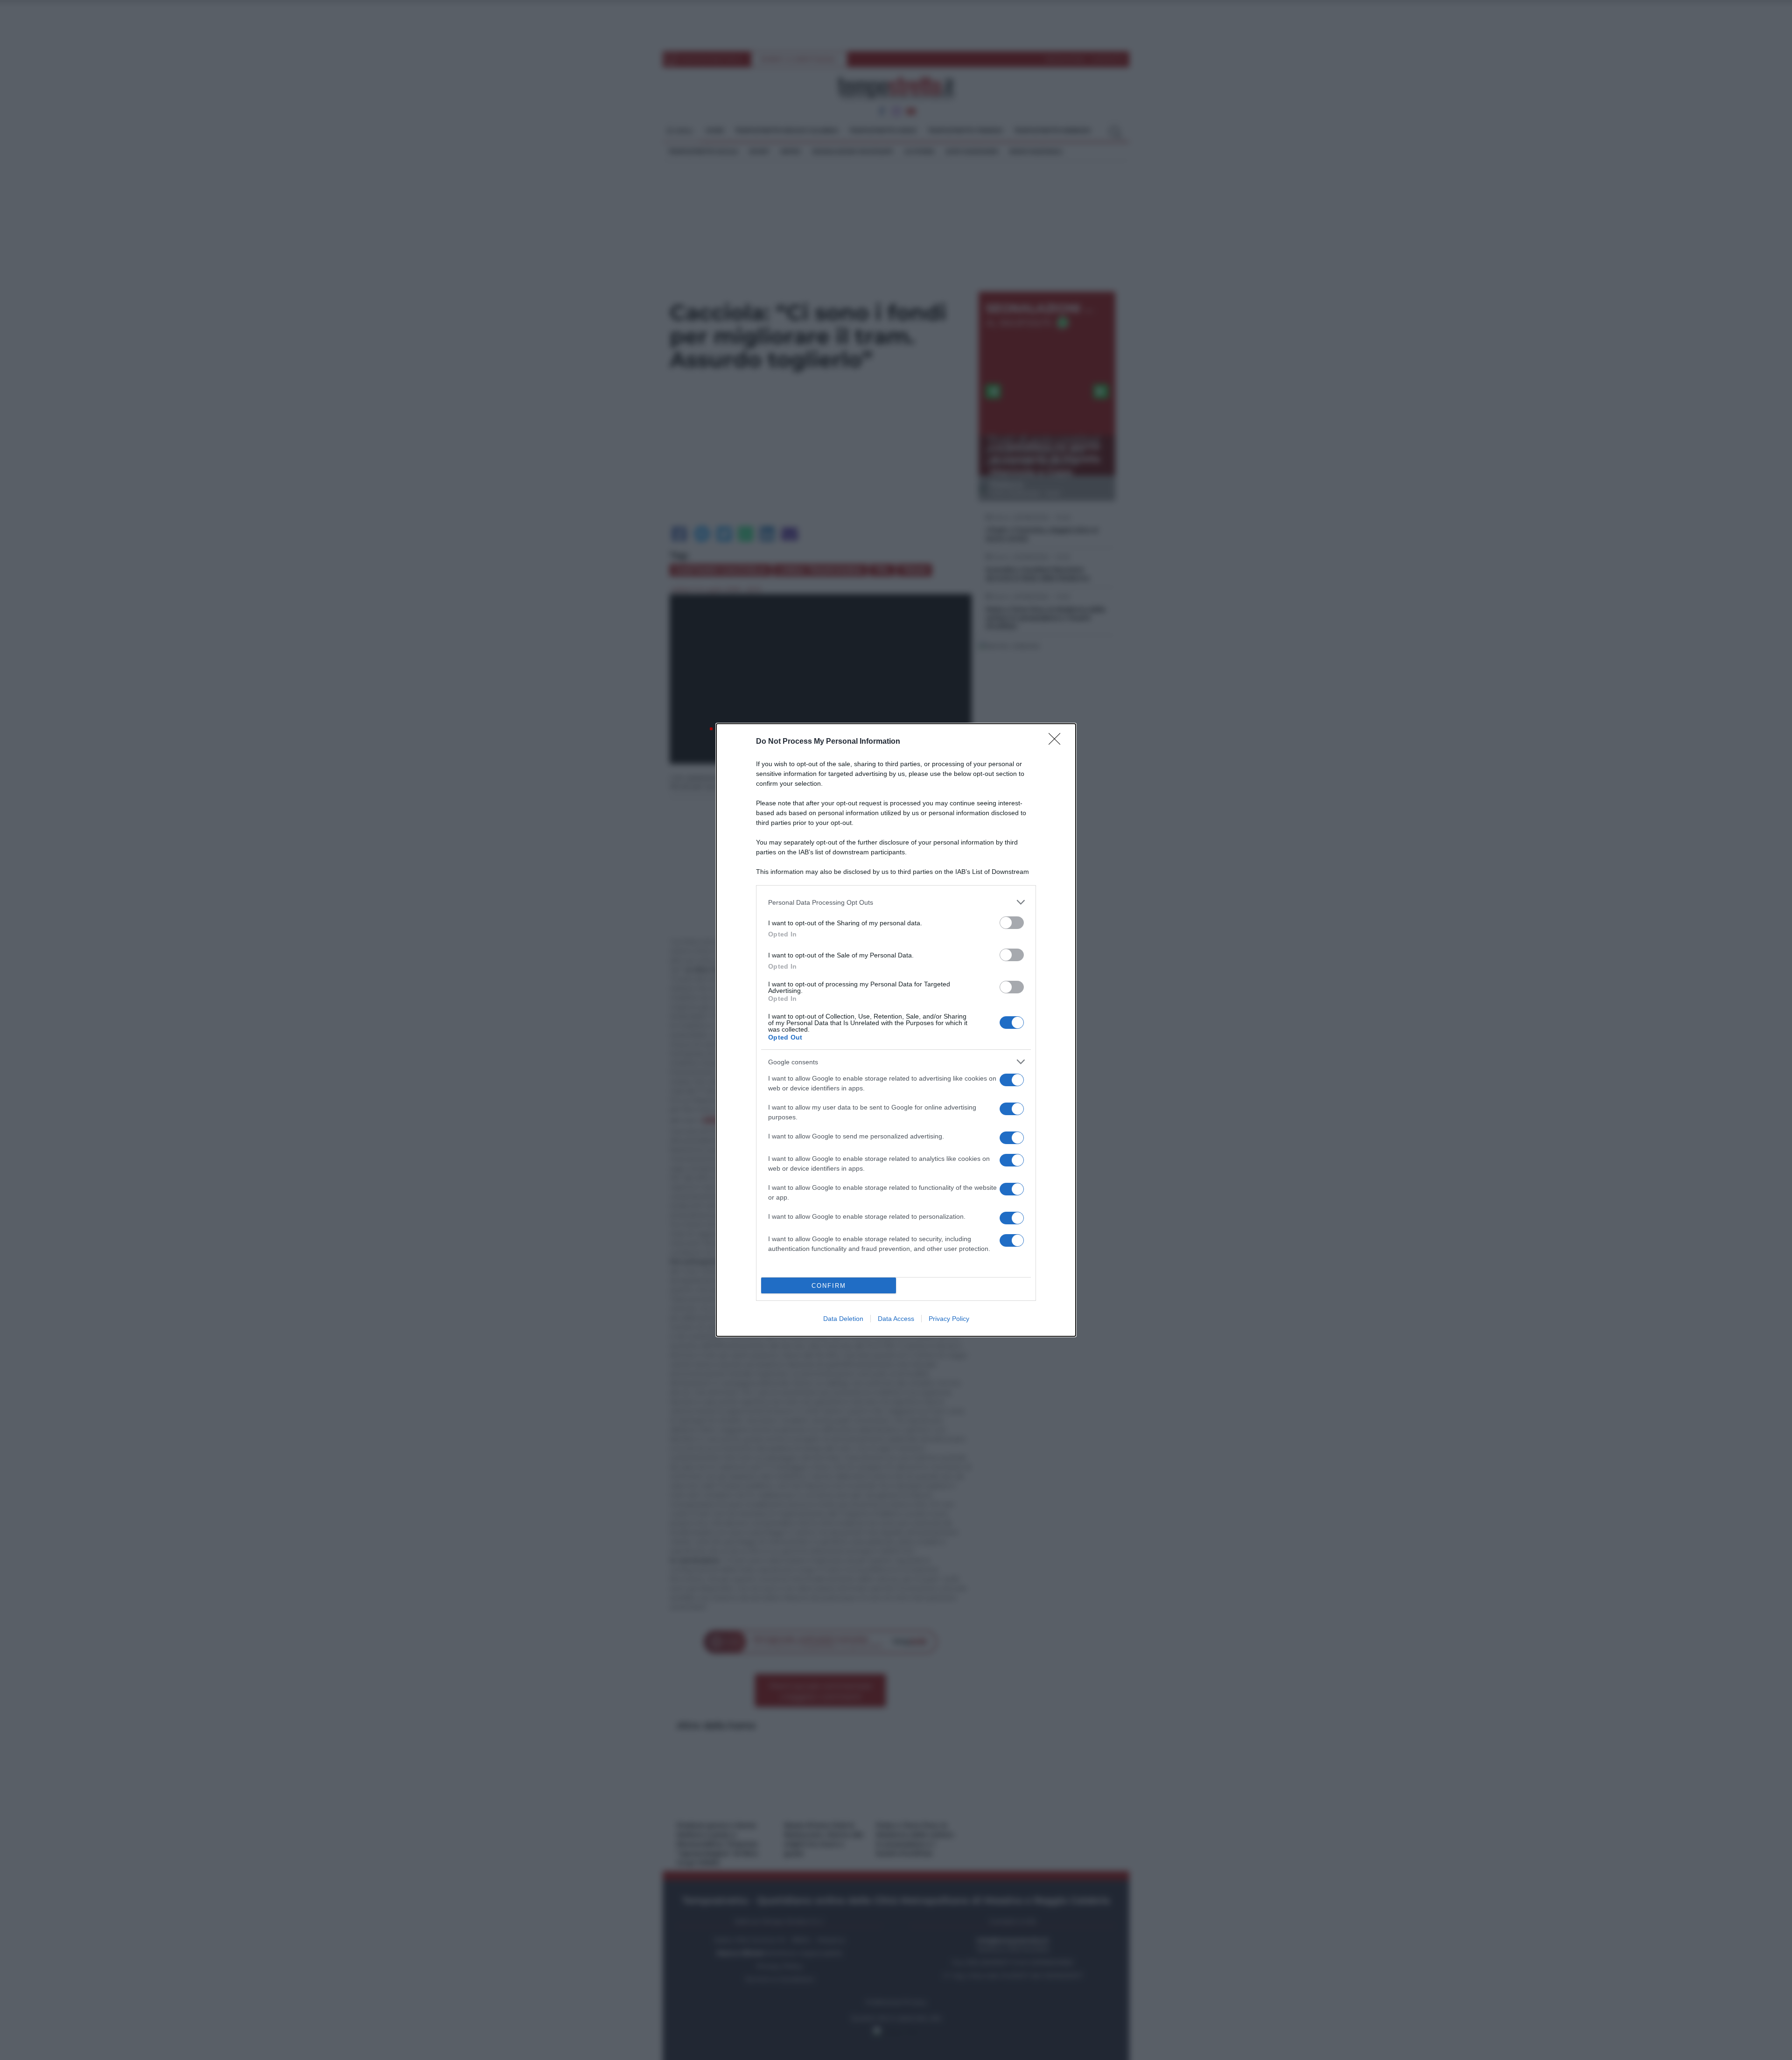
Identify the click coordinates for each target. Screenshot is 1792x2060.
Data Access (896, 1319)
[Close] (1057, 742)
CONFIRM (829, 1286)
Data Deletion (843, 1319)
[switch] (1012, 923)
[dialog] (896, 1030)
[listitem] (896, 902)
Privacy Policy (949, 1319)
